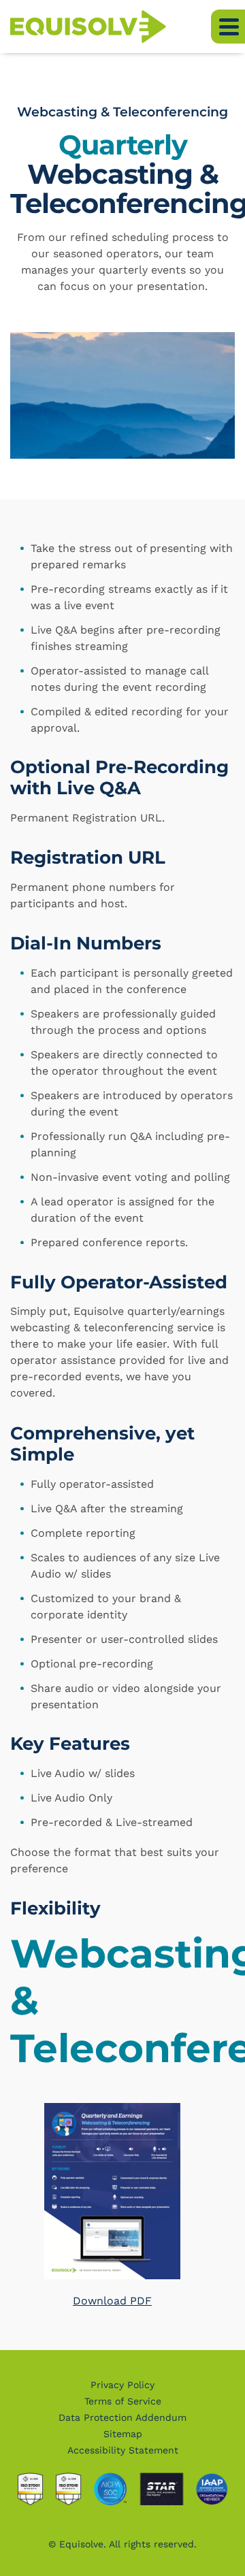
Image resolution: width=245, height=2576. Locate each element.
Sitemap (123, 2434)
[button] (228, 27)
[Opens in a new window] (112, 2197)
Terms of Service (123, 2401)
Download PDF (112, 2301)
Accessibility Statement (123, 2450)
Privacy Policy (122, 2385)
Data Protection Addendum (122, 2417)
